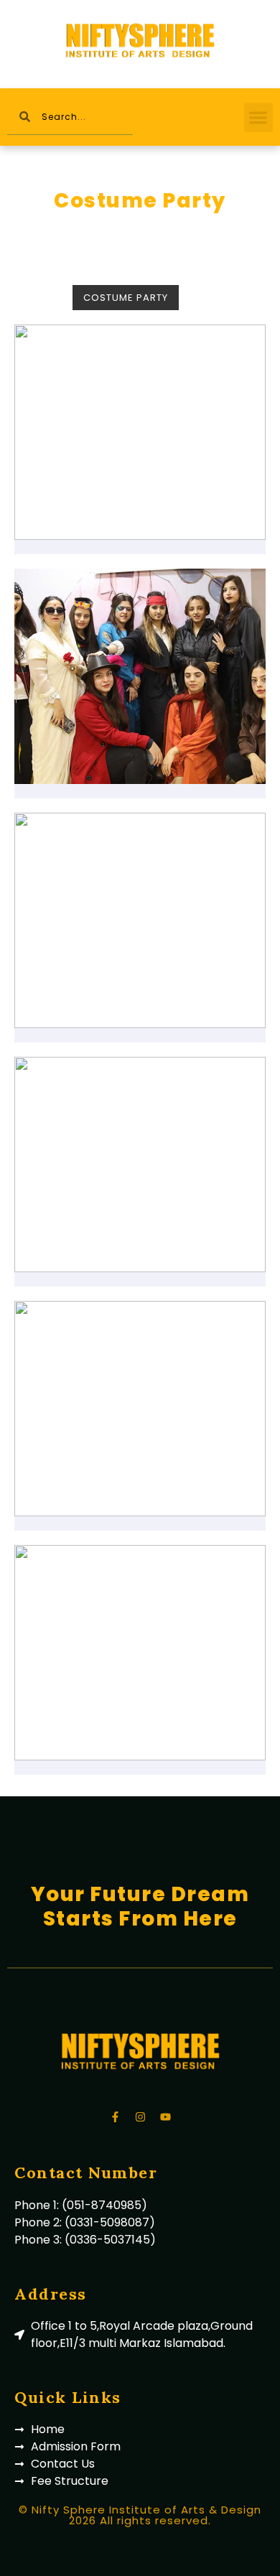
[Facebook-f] (115, 2117)
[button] (259, 117)
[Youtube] (165, 2117)
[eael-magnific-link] (140, 432)
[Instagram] (140, 2117)
